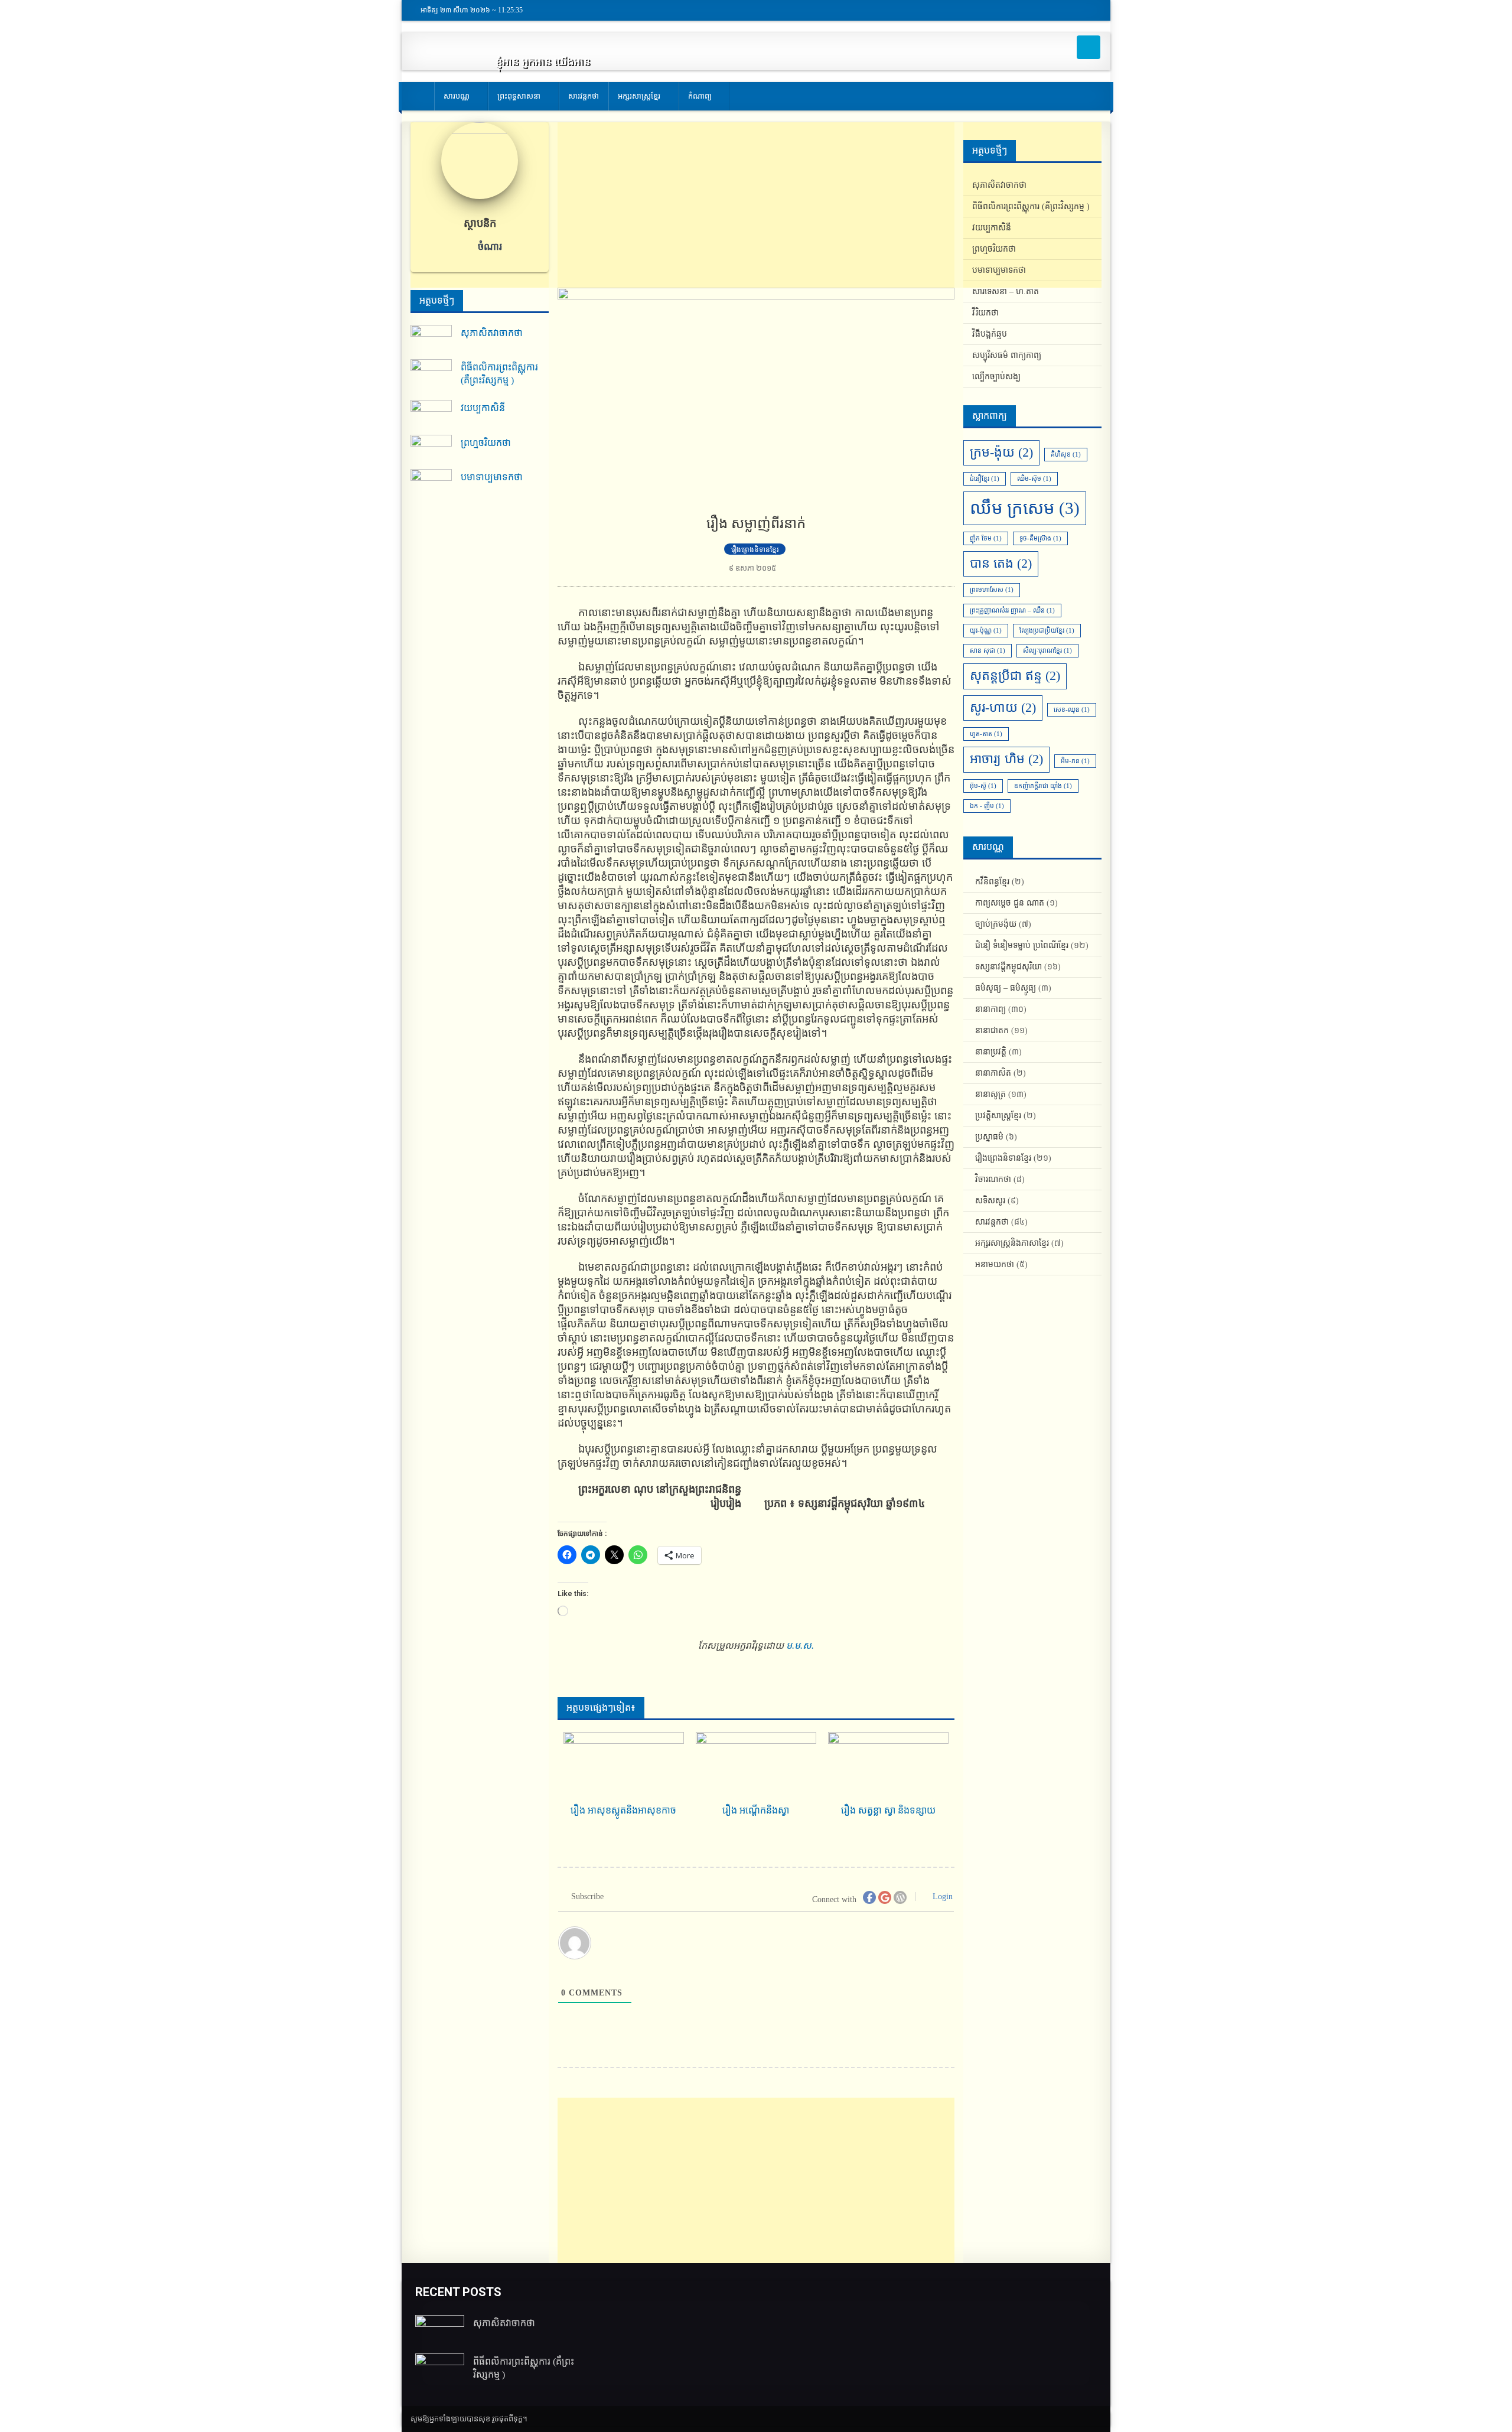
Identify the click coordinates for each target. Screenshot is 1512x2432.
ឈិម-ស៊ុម (1034, 479)
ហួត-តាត (986, 734)
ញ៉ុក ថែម (986, 538)
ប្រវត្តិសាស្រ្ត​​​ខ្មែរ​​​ (998, 1116)
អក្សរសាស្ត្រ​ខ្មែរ (639, 96)
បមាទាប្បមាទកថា (492, 477)
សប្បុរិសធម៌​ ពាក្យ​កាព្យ (1007, 355)
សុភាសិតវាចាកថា (492, 333)
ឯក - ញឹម (987, 806)
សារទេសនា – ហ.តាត (1006, 292)
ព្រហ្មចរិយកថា (486, 443)
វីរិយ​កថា (985, 313)
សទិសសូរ (990, 1201)
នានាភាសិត (993, 1073)
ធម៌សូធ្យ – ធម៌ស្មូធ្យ (1006, 988)
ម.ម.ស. (800, 1645)
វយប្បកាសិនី (483, 408)
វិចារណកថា (993, 1179)
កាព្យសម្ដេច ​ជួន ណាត (1010, 903)
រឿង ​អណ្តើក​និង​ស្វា (756, 1810)
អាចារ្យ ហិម (1006, 759)
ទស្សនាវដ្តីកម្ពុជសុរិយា (1008, 967)
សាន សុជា (988, 651)
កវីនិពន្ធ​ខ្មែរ (992, 882)
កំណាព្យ (700, 96)
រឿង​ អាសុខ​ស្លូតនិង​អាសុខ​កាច (623, 1810)
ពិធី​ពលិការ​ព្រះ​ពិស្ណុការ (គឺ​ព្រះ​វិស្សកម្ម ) (499, 374)
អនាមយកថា (995, 1264)
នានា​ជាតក (992, 1031)
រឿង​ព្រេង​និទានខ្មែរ (755, 549)
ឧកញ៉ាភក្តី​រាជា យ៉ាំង (1043, 786)
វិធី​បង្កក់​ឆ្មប (990, 334)
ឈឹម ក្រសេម (1025, 508)
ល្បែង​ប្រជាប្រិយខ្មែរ (1047, 631)
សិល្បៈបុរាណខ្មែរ (1047, 651)
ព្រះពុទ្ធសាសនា (519, 96)
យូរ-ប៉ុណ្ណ (986, 631)
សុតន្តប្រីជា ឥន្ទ (1015, 676)
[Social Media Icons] (1089, 47)
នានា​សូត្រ (990, 1094)
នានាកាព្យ (990, 1009)
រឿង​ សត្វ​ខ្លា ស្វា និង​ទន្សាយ (888, 1810)
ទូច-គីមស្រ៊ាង (1040, 538)
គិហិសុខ (1066, 455)
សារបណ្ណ (457, 96)
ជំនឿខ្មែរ (985, 479)
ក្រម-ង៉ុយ (1001, 452)
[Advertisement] (756, 205)
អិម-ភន (1075, 761)
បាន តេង (1001, 564)
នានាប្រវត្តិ (991, 1052)
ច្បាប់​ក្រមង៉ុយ (996, 924)
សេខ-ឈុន (1072, 710)
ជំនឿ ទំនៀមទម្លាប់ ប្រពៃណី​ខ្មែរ (1022, 945)
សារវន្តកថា (584, 96)
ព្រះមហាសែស (992, 590)
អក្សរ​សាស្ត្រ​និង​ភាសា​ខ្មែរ (1012, 1243)
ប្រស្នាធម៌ (989, 1137)
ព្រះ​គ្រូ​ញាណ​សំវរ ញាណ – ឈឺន (1012, 611)
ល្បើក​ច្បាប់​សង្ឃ (996, 377)
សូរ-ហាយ (1003, 708)
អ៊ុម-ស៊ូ (983, 786)
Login (941, 1897)
